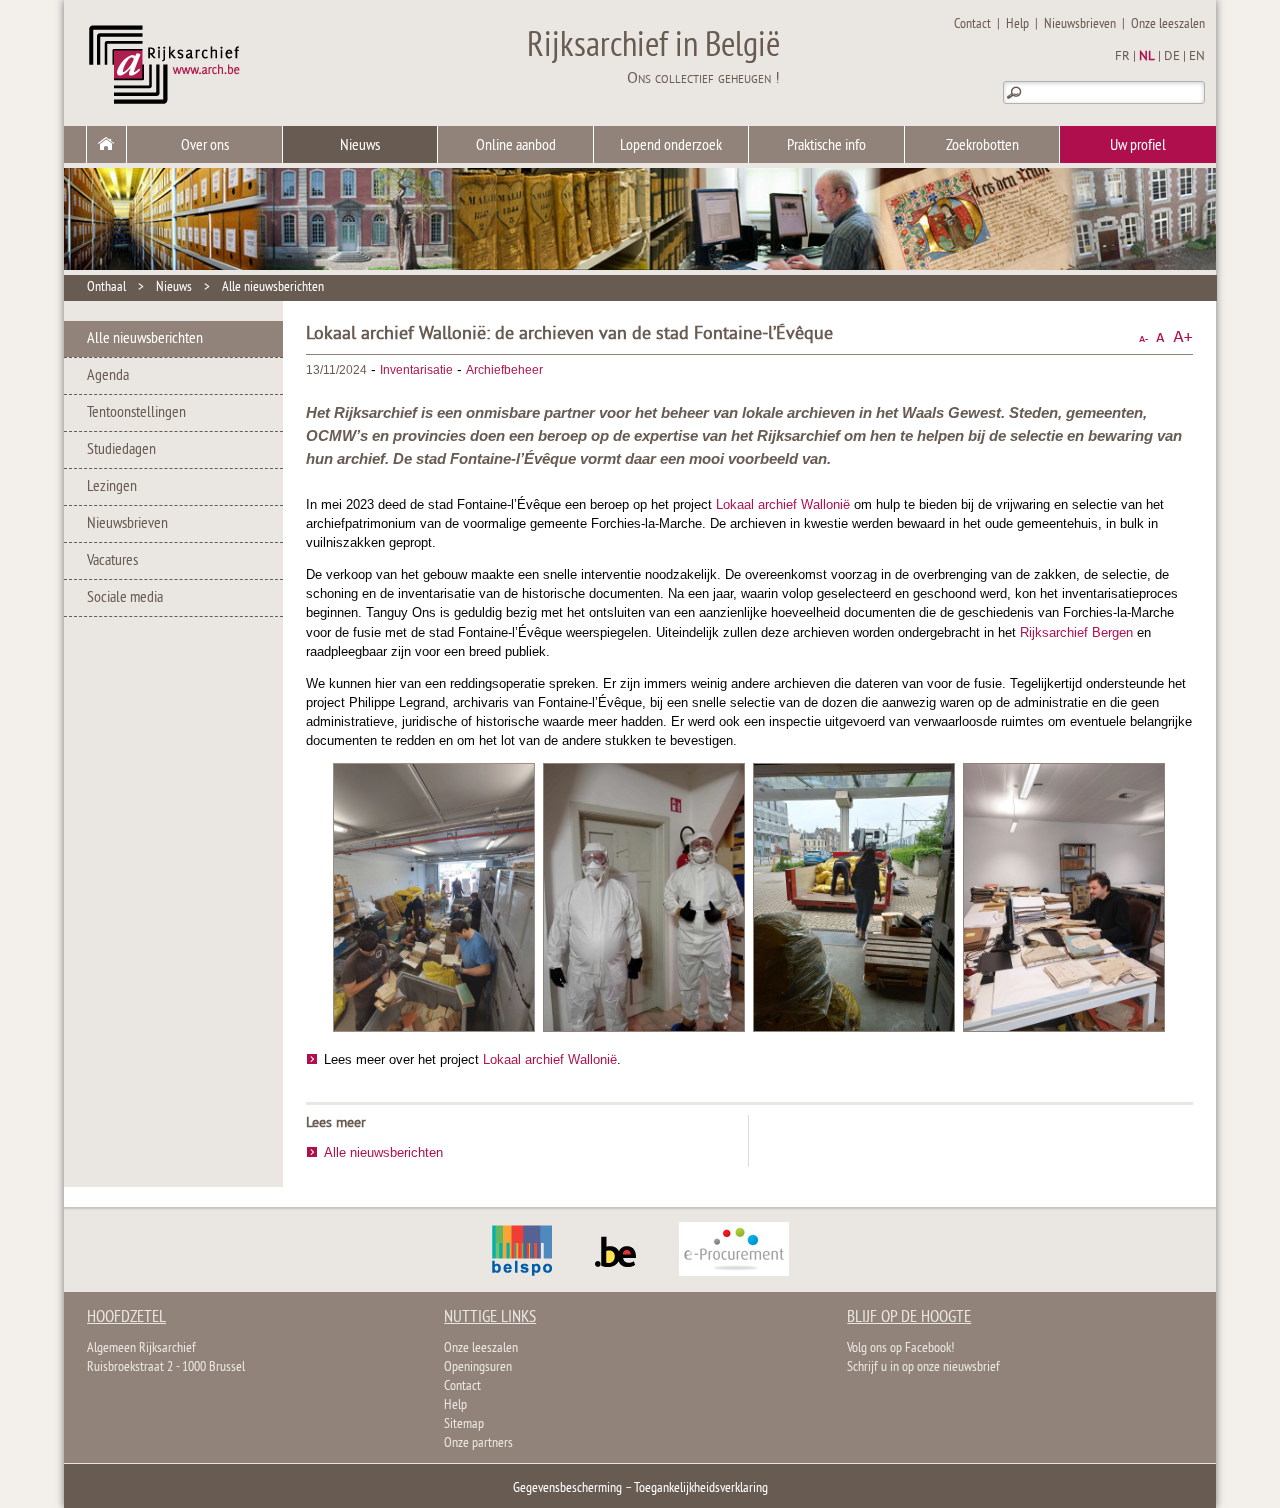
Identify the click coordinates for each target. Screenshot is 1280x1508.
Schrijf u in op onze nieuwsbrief (923, 1367)
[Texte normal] (1160, 337)
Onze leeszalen (1168, 24)
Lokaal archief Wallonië (783, 504)
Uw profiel (1138, 146)
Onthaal (106, 287)
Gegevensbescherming (567, 1488)
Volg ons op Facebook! (900, 1348)
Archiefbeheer (504, 370)
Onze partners (478, 1443)
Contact (972, 24)
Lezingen (112, 487)
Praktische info (826, 146)
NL (1147, 57)
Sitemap (464, 1424)
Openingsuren (478, 1367)
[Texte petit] (1143, 337)
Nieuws (360, 146)
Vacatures (112, 561)
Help (1017, 24)
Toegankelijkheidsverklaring (701, 1488)
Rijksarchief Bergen (1076, 632)
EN (1197, 57)
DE (1172, 57)
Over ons (205, 146)
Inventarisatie (416, 370)
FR (1122, 57)
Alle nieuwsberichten (273, 287)
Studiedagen (121, 450)
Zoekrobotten (982, 146)
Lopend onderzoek (671, 146)
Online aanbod (516, 146)
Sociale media (125, 598)
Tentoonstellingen (136, 413)
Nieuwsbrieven (1080, 24)
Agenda (108, 376)
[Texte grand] (1183, 337)
